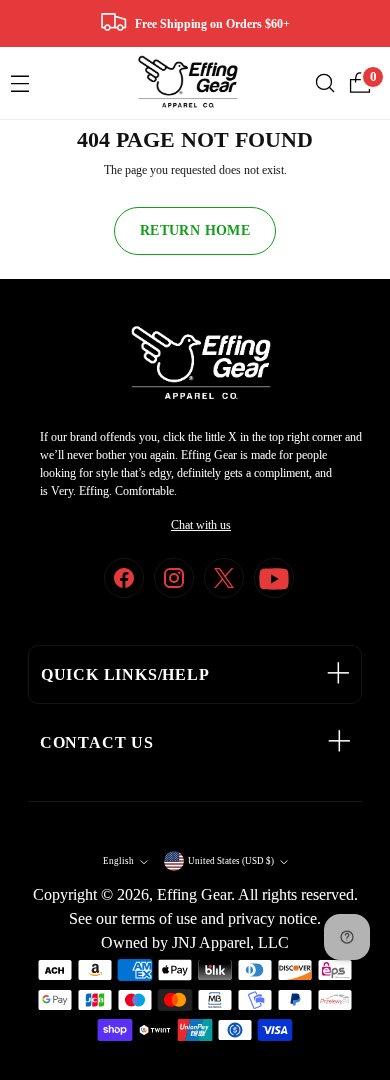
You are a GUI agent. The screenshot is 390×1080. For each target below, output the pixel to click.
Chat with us (201, 525)
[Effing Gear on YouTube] (274, 578)
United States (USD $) (231, 861)
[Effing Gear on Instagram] (174, 578)
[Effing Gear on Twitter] (224, 578)
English (118, 861)
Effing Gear (194, 894)
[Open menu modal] (19, 83)
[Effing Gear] (188, 83)
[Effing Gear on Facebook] (124, 578)
